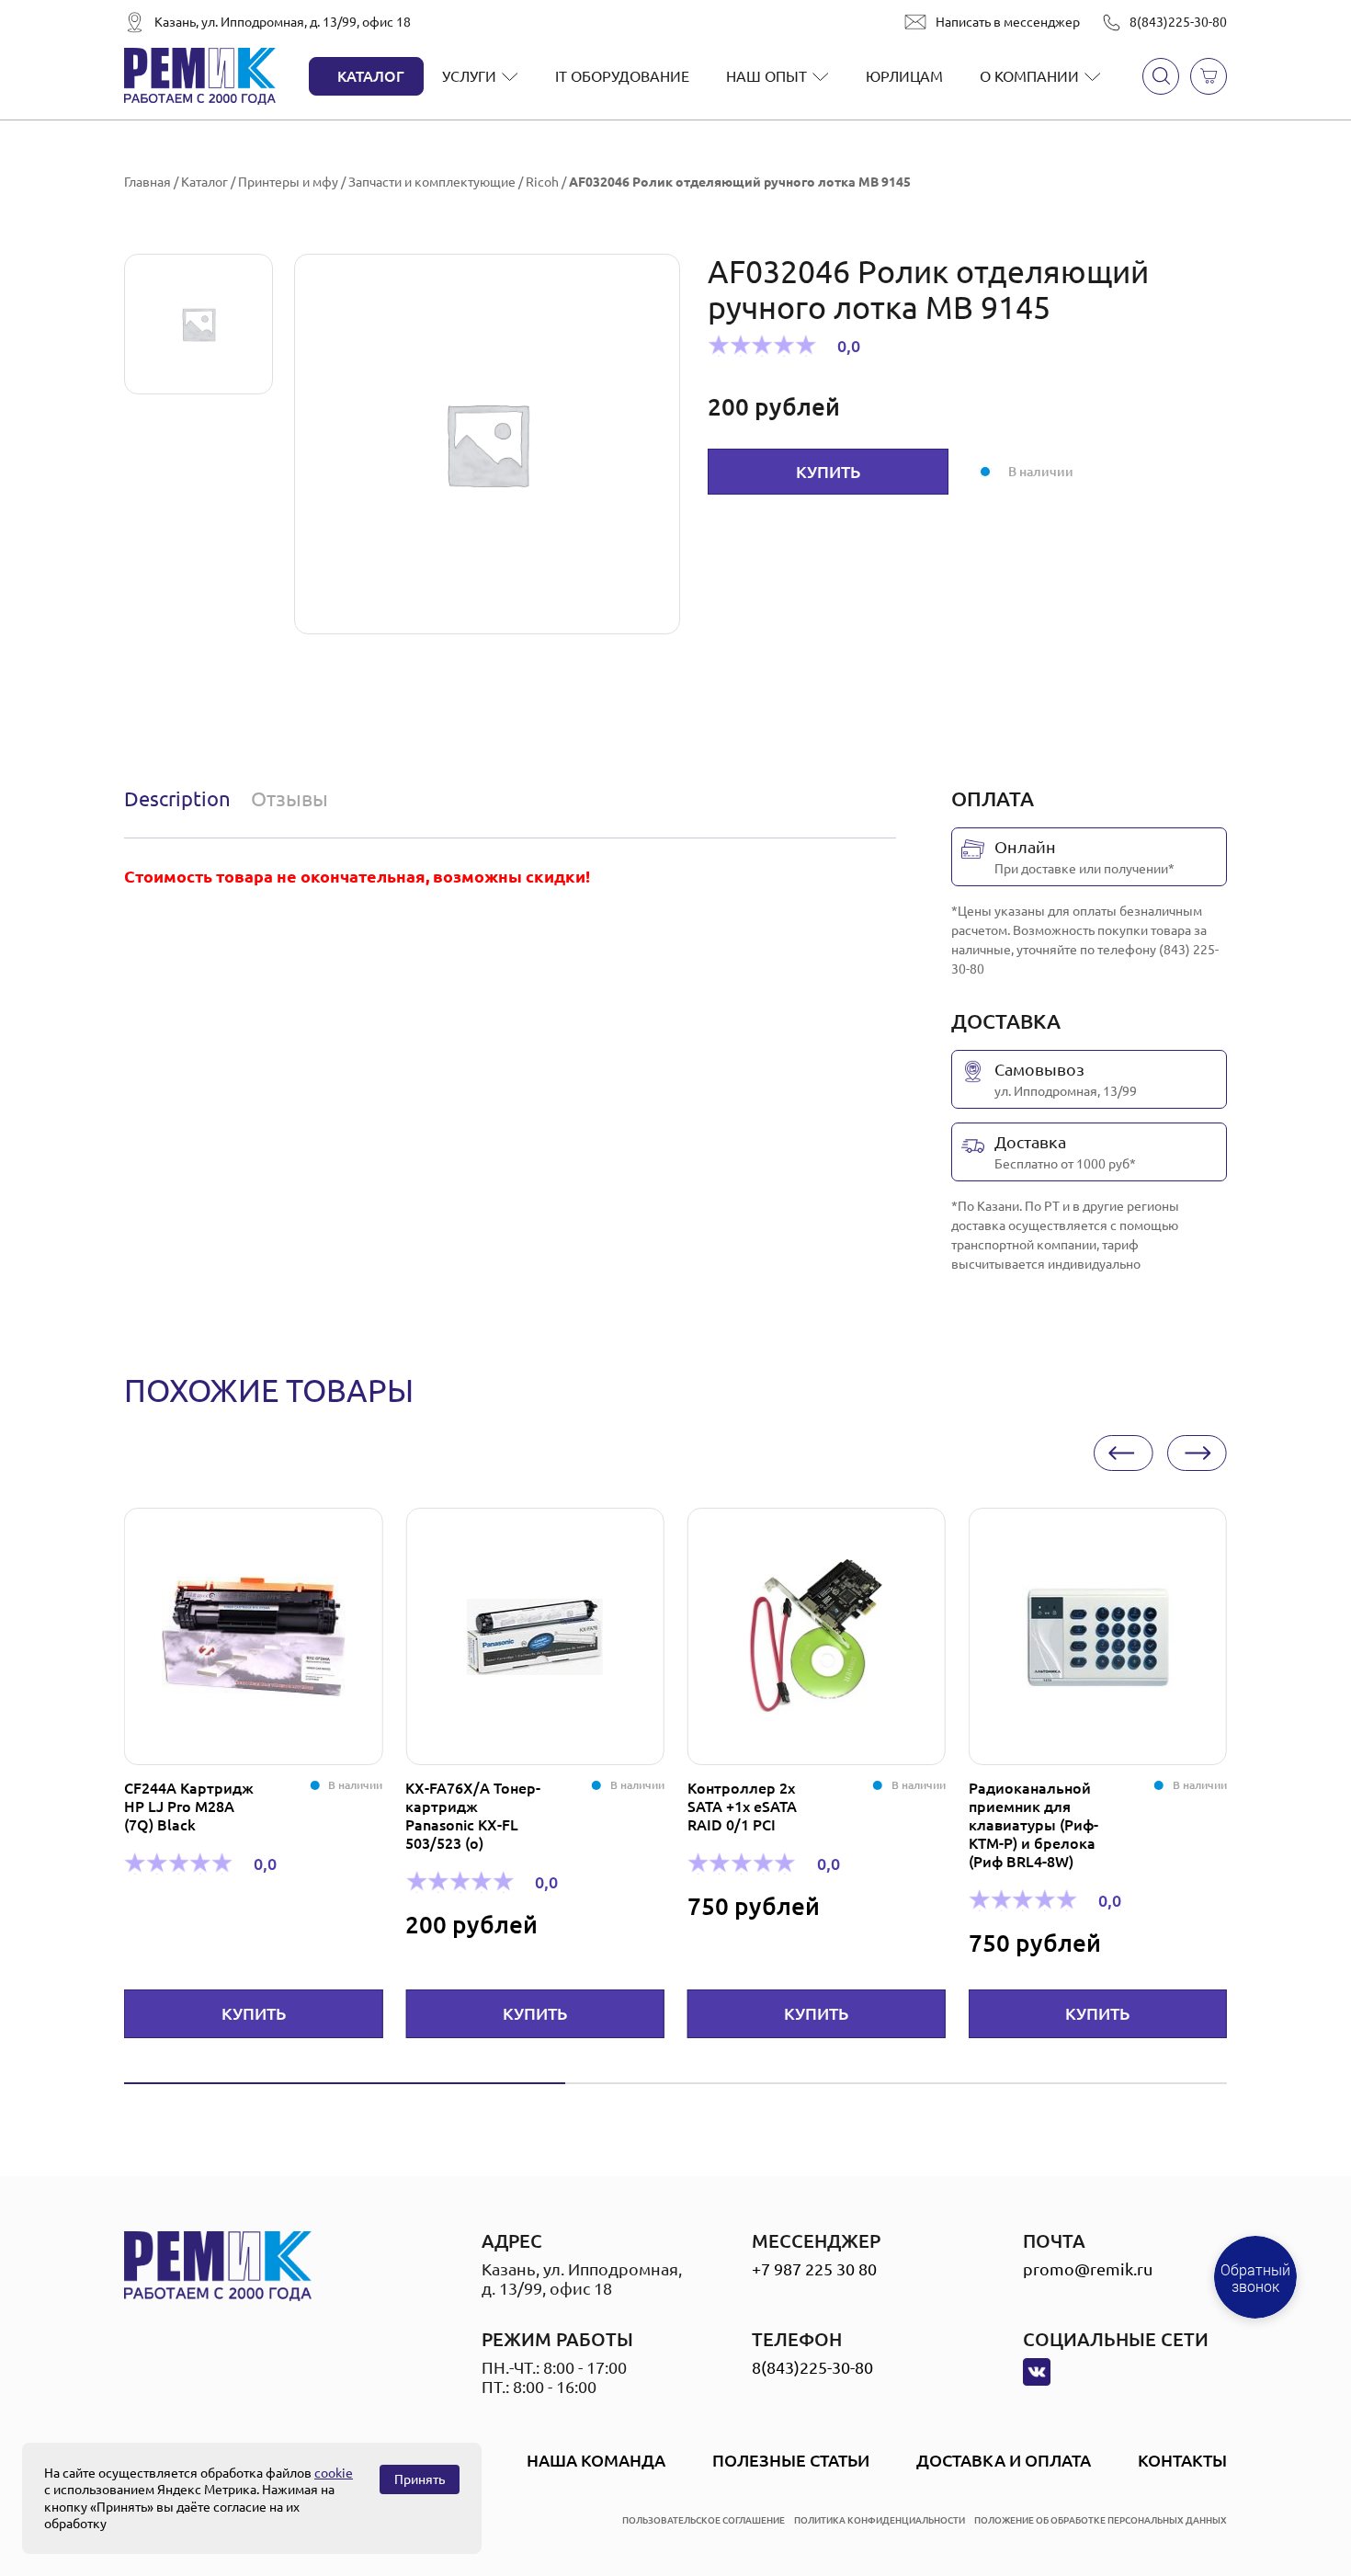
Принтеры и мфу (288, 182)
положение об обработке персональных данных (1101, 2520)
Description (177, 798)
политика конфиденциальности (880, 2520)
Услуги (469, 76)
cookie (334, 2473)
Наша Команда (596, 2460)
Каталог (371, 76)
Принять (420, 2479)
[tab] (182, 799)
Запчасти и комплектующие (432, 182)
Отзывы (289, 798)
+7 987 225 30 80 (814, 2269)
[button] (1124, 1453)
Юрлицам (904, 76)
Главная (148, 182)
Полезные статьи (791, 2460)
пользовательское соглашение (704, 2520)
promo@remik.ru (1088, 2269)
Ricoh (542, 182)
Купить (828, 472)
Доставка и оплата (1004, 2460)
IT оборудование (622, 76)
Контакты (1182, 2460)
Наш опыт (766, 76)
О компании (1029, 76)
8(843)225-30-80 (1178, 22)
